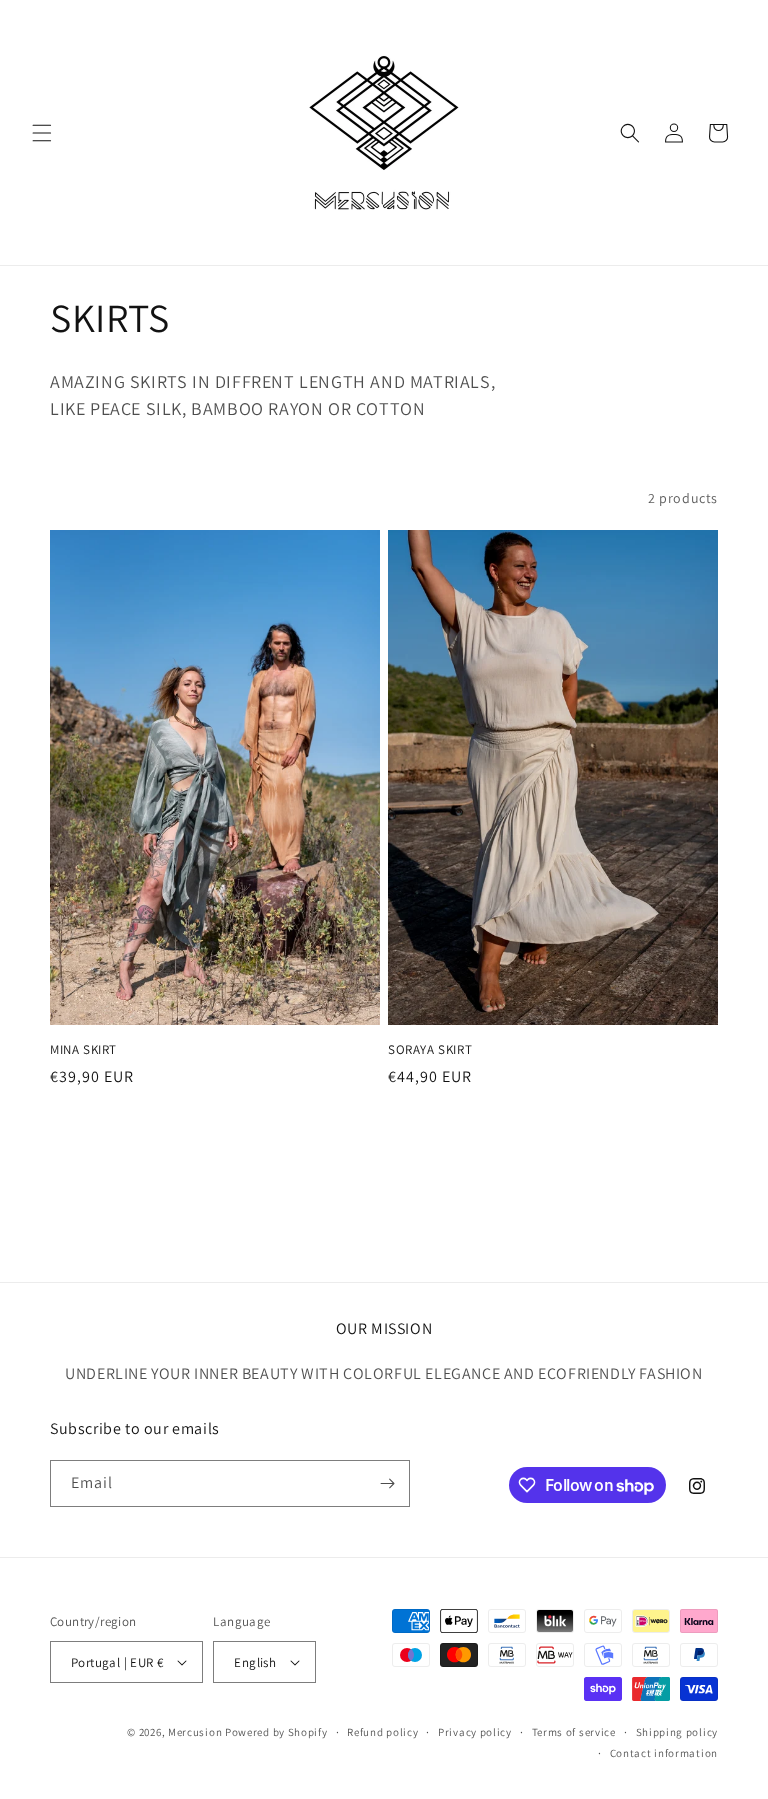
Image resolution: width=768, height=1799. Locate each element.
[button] (42, 133)
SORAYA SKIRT (430, 1050)
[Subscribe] (387, 1483)
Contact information (664, 1753)
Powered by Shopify (276, 1732)
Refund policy (382, 1732)
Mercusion (195, 1732)
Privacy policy (475, 1732)
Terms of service (574, 1732)
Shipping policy (677, 1732)
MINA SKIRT (83, 1050)
